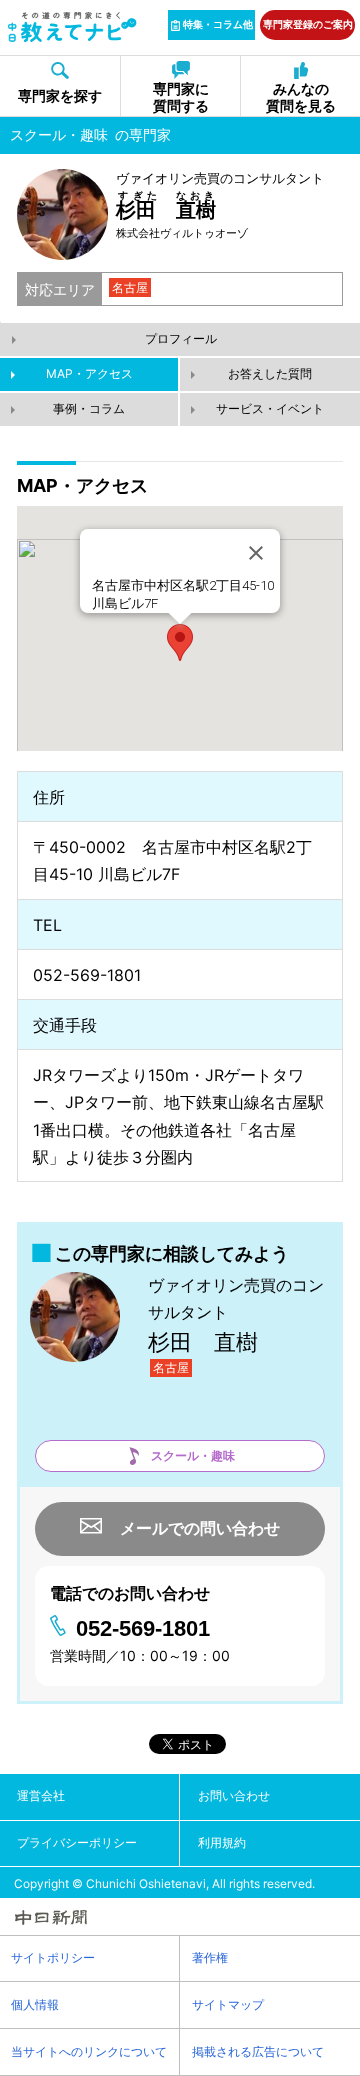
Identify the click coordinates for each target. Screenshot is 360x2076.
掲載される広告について (258, 2051)
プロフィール (181, 338)
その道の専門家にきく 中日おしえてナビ (72, 27)
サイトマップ (228, 2004)
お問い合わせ (234, 1795)
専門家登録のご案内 (308, 24)
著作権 (210, 1957)
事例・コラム (89, 408)
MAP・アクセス (89, 373)
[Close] (256, 553)
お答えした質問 (270, 373)
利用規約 (222, 1842)
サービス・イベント (270, 408)
